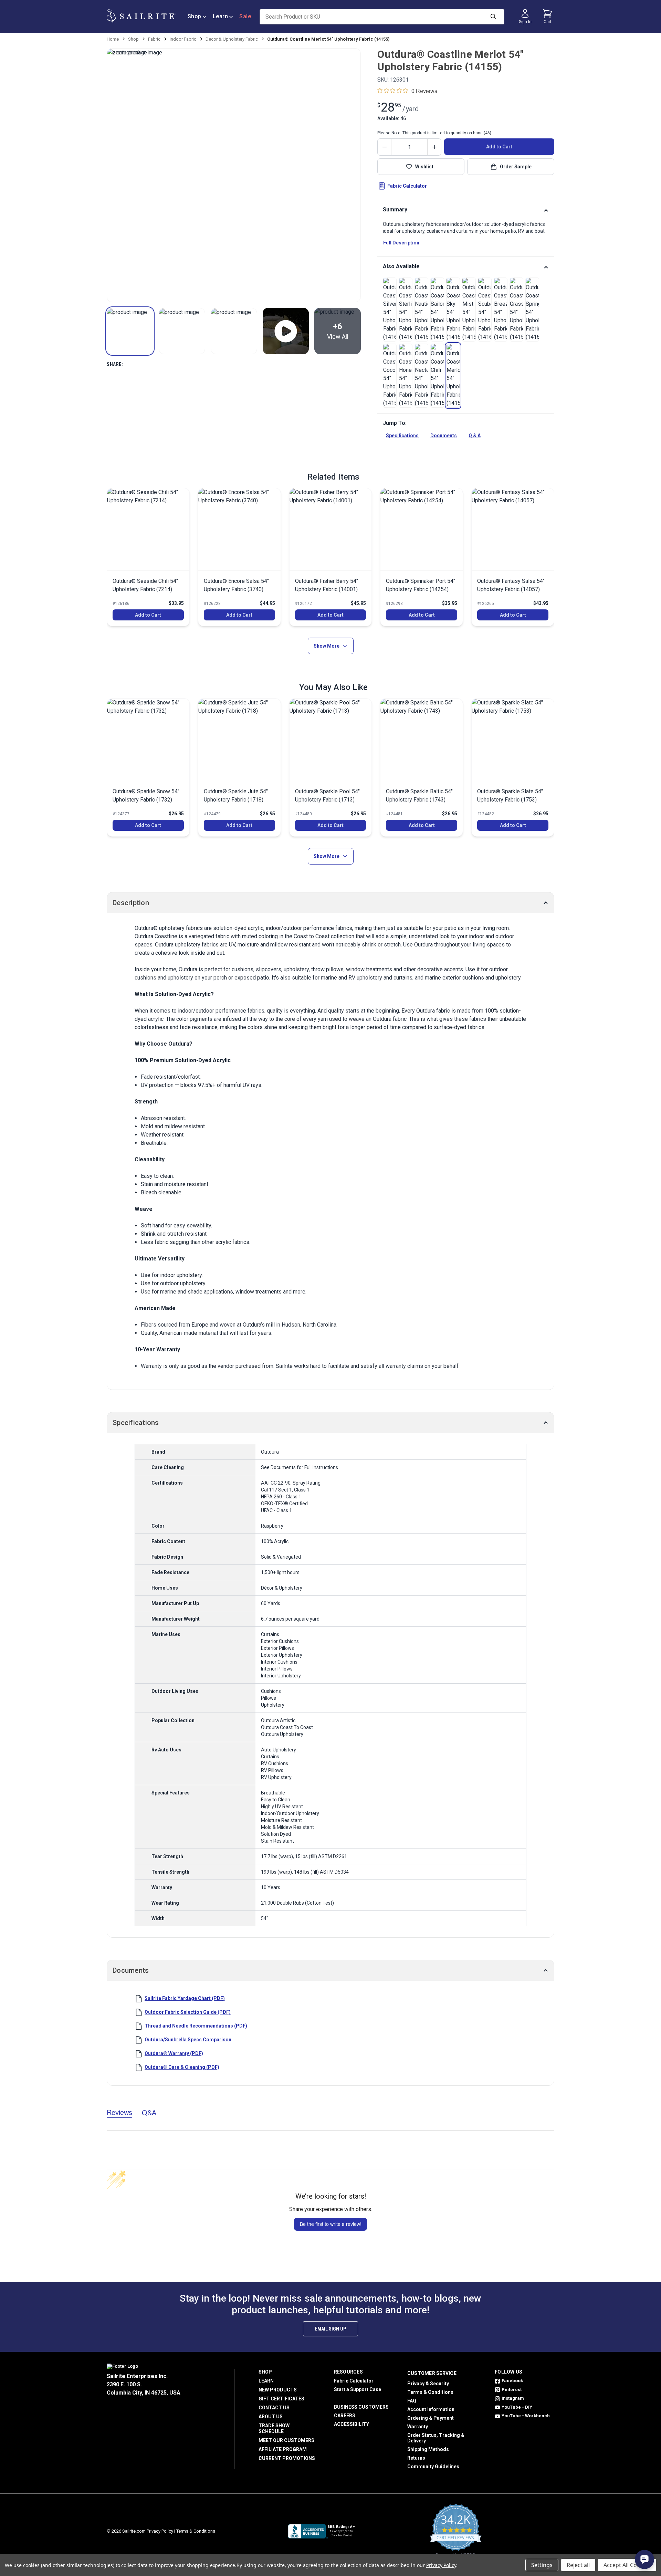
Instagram (513, 2398)
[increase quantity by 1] (434, 147)
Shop (195, 16)
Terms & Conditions (430, 2392)
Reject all (578, 2565)
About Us (271, 2417)
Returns (416, 2458)
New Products (278, 2390)
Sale (245, 16)
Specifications (402, 436)
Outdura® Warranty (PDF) (174, 2053)
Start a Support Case (358, 2389)
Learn (221, 16)
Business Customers (361, 2407)
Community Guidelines (433, 2467)
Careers (345, 2416)
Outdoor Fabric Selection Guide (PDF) (188, 2012)
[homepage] (141, 16)
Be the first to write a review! (331, 2224)
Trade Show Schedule (274, 2428)
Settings (542, 2565)
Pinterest (512, 2390)
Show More (327, 646)
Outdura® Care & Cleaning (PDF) (182, 2067)
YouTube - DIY (517, 2407)
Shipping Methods (428, 2449)
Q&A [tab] (149, 2113)
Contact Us (274, 2408)
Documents (444, 436)
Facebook (512, 2381)
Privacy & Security (428, 2384)
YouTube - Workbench (526, 2416)
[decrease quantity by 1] (385, 147)
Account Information (431, 2409)
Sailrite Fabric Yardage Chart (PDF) (185, 1998)
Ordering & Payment (431, 2418)
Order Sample (516, 167)
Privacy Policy (160, 2531)
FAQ (412, 2401)
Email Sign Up (330, 2329)
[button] (130, 331)
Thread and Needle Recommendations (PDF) (196, 2026)
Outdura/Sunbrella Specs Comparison (188, 2040)
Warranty (418, 2427)
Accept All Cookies (627, 2565)
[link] (390, 310)
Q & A (475, 436)
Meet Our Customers (286, 2440)
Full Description (401, 243)
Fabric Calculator (407, 186)
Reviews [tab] (119, 2112)
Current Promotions (287, 2458)
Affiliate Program (283, 2449)
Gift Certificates (281, 2399)
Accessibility (352, 2424)
